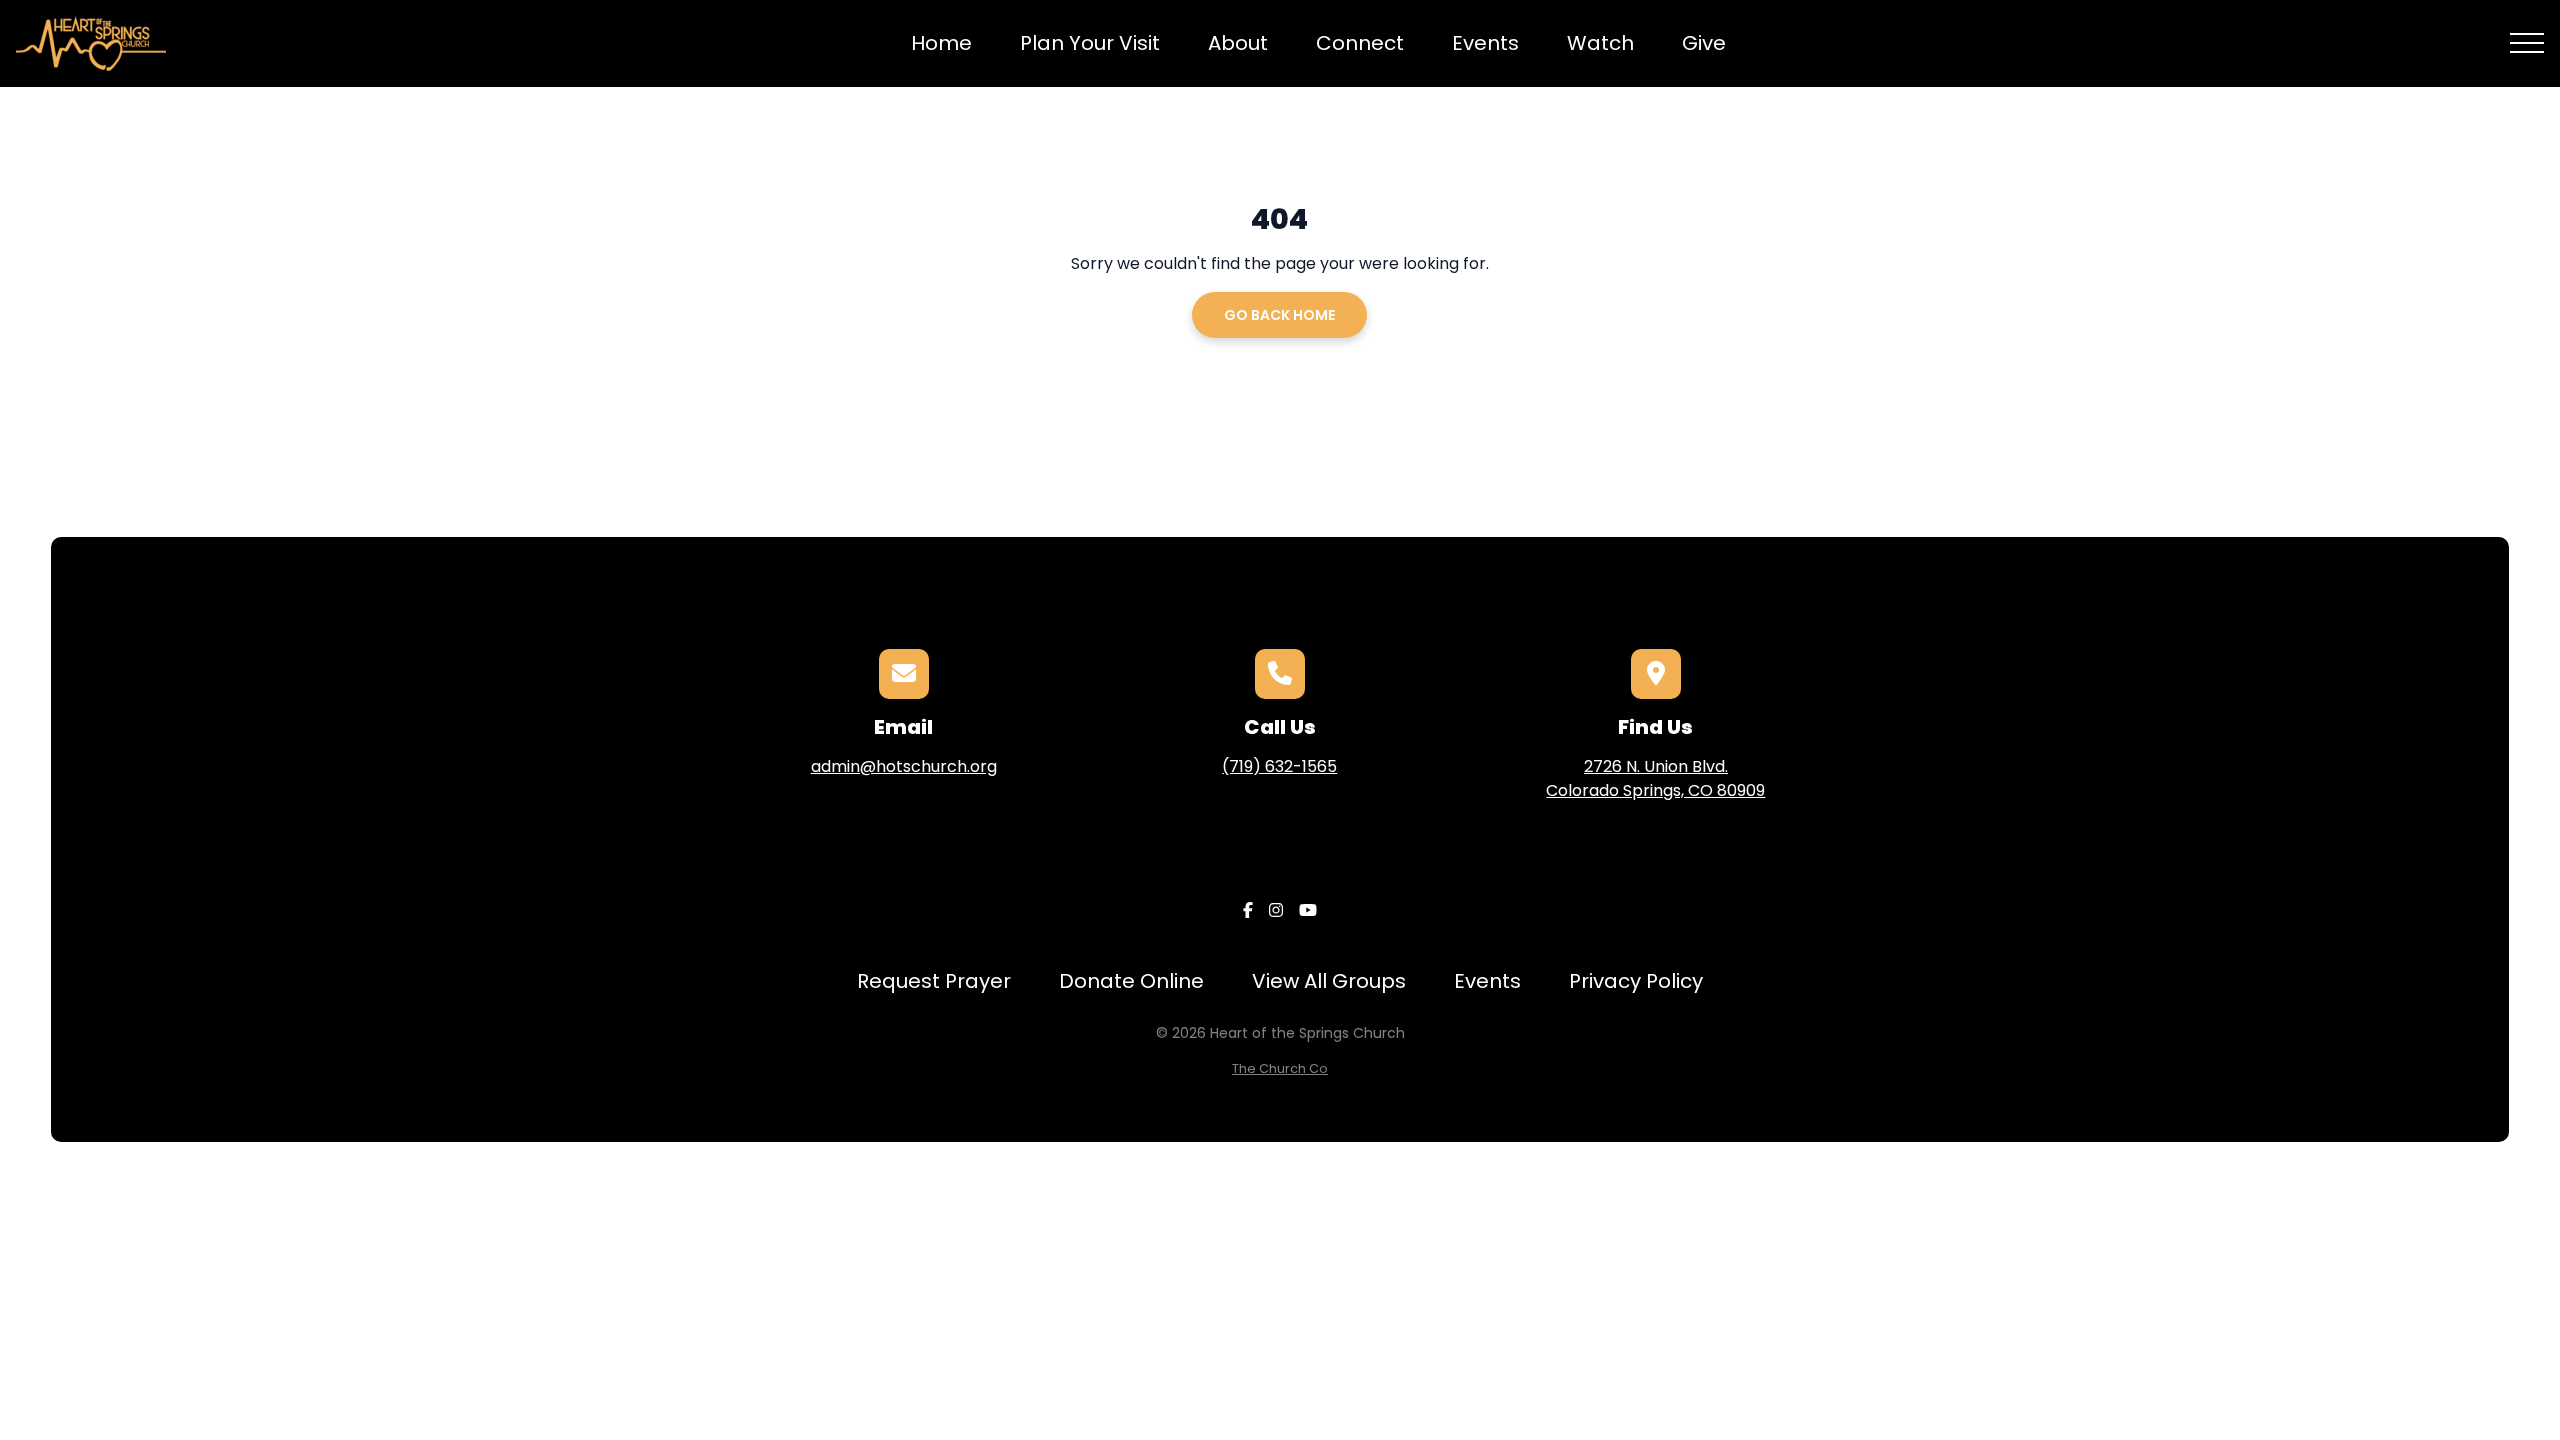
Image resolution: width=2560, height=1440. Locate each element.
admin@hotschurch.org (904, 766)
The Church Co (1280, 1068)
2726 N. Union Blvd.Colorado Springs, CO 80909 (1655, 778)
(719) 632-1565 (1279, 766)
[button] (2527, 43)
